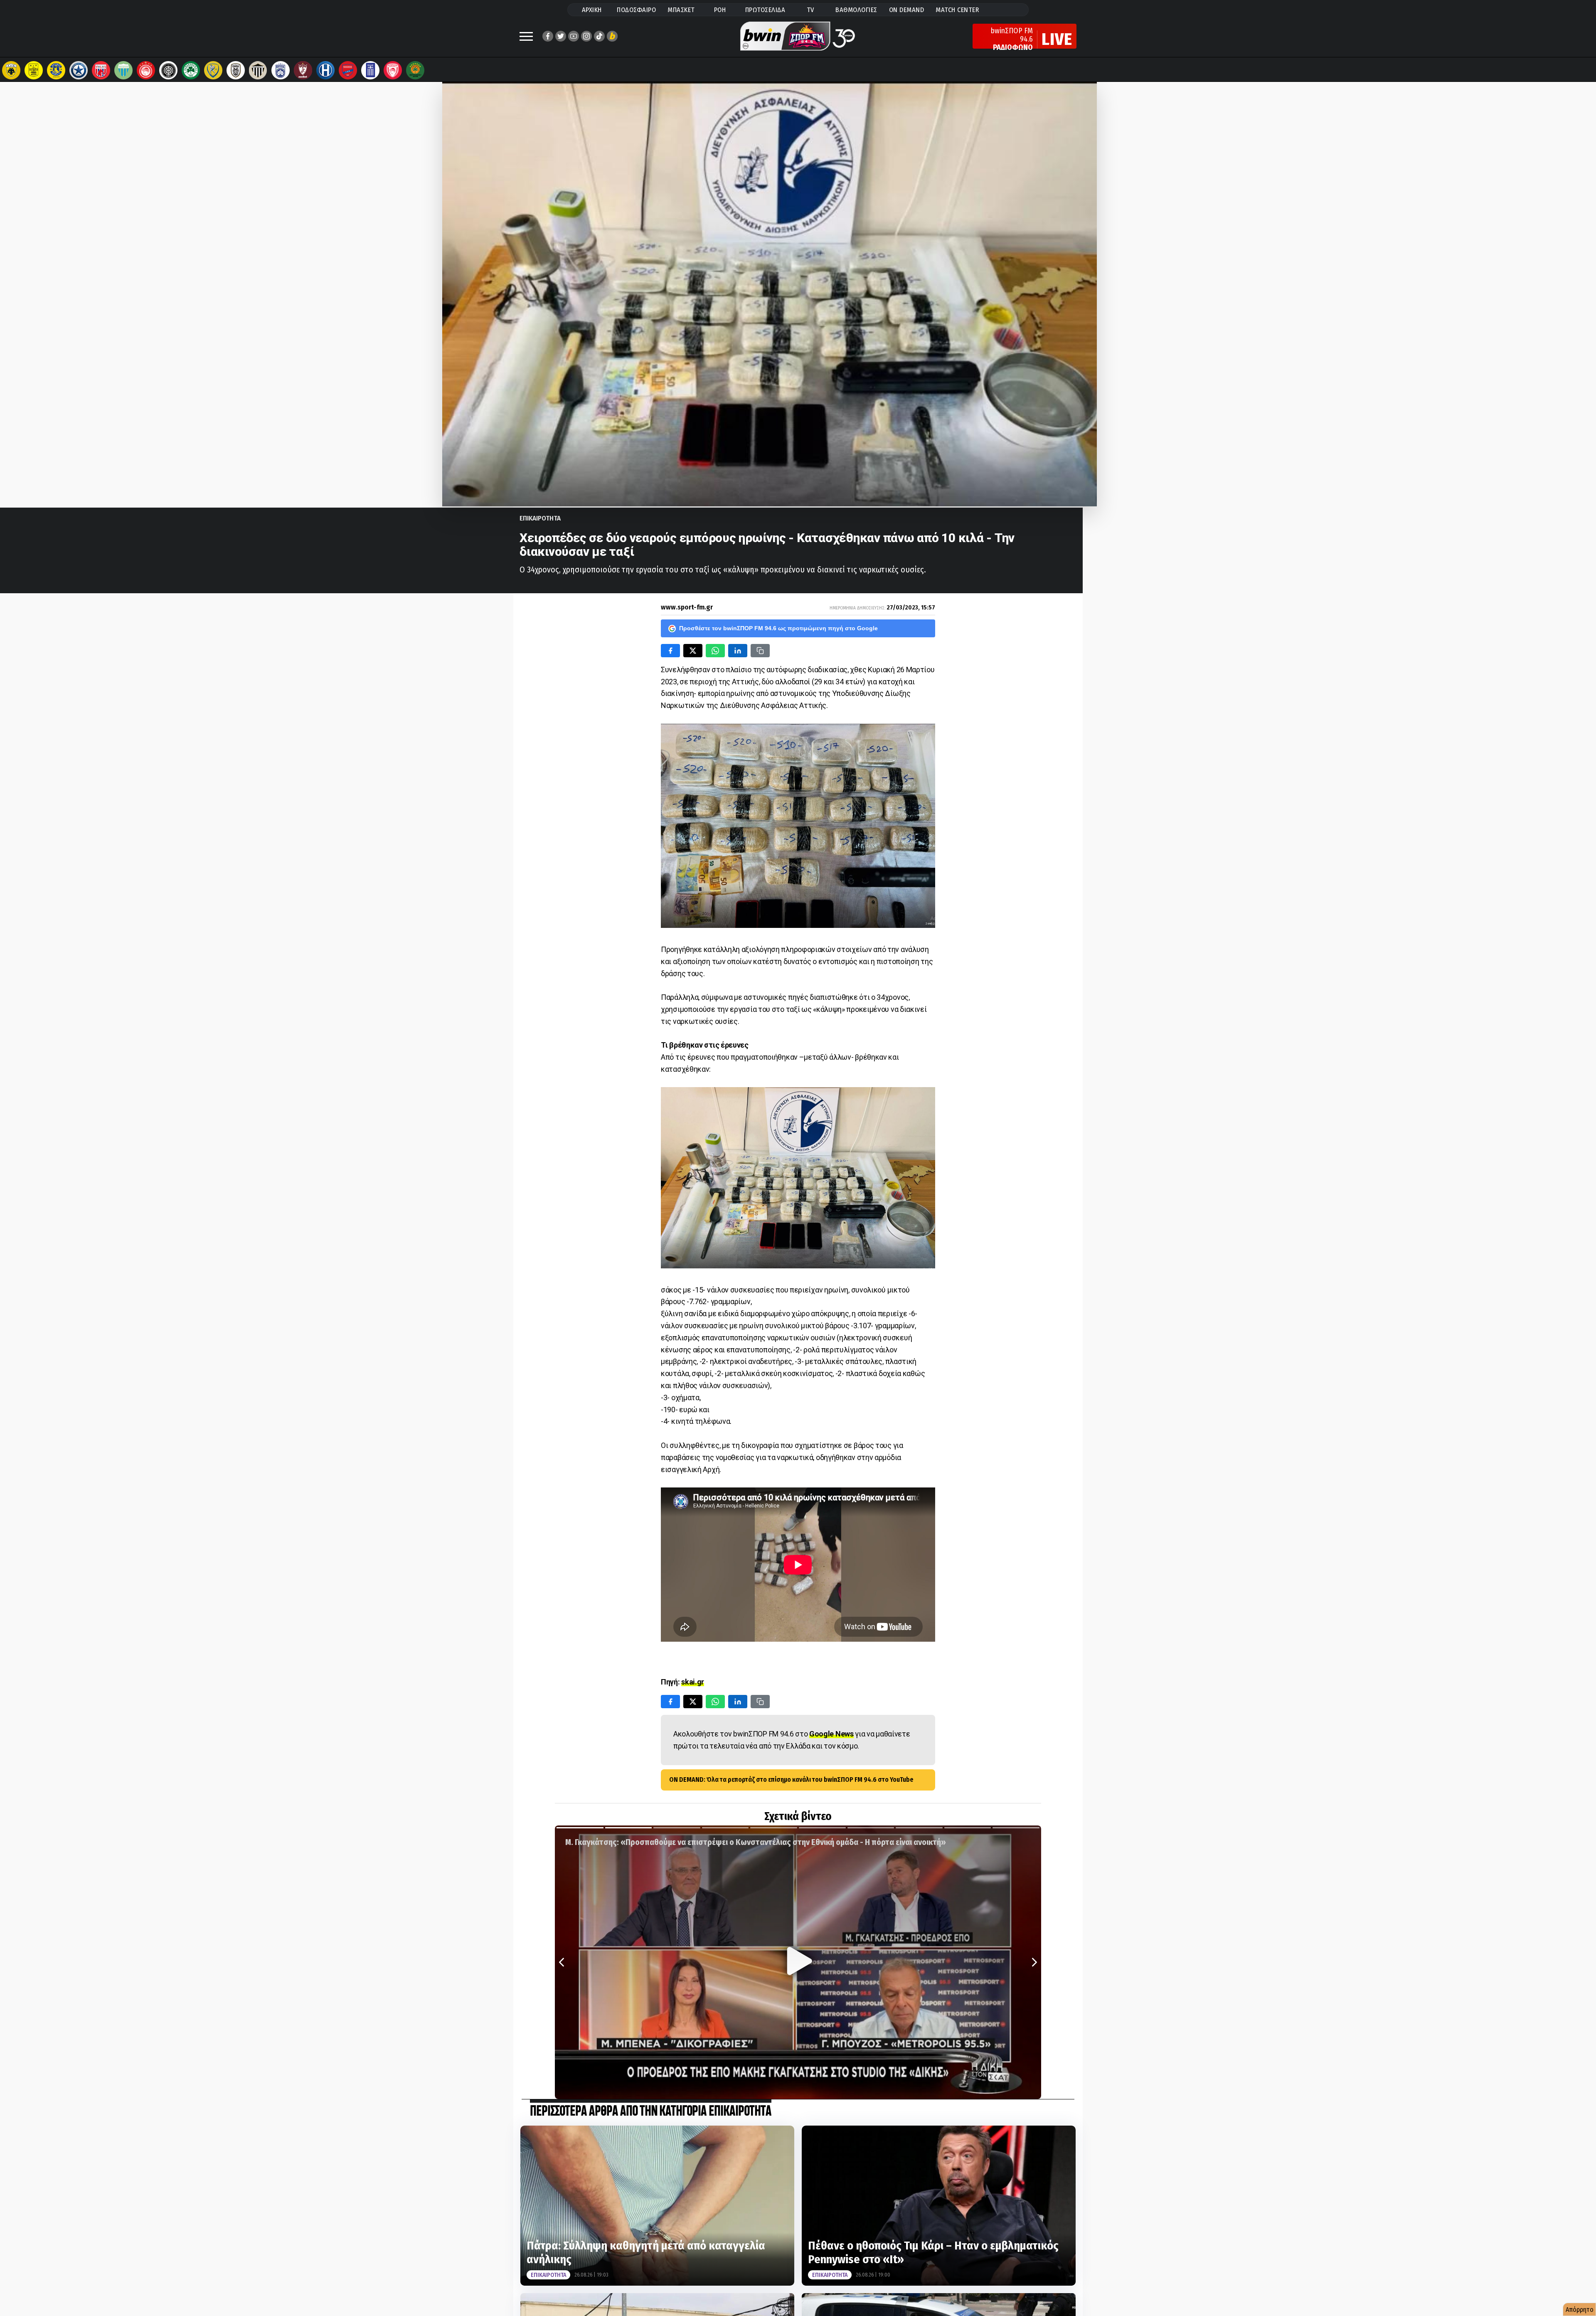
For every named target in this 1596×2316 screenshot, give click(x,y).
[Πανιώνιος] (348, 70)
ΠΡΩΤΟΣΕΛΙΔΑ (765, 10)
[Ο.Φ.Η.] (168, 70)
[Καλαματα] (258, 70)
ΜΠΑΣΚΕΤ (681, 10)
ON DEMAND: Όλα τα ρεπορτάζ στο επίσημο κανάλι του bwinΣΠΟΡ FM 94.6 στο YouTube (791, 1780)
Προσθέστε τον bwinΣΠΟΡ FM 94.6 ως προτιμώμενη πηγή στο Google (778, 628)
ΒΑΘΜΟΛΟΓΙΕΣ (856, 10)
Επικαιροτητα (540, 518)
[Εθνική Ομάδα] (370, 70)
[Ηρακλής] (325, 70)
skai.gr (693, 1682)
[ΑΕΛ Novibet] (303, 70)
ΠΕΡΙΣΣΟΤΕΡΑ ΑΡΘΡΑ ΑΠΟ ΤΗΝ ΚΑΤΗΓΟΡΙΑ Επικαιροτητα (651, 2112)
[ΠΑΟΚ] (236, 70)
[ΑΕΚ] (11, 70)
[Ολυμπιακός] (146, 70)
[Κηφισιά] (281, 70)
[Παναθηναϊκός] (191, 70)
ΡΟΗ (720, 10)
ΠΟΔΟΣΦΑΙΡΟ (636, 10)
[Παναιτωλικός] (213, 70)
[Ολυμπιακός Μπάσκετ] (393, 70)
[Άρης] (34, 70)
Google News (831, 1734)
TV (810, 10)
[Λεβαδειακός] (123, 70)
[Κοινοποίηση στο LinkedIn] (738, 651)
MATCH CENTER (957, 10)
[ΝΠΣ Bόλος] (101, 70)
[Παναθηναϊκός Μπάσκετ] (415, 70)
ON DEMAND (907, 10)
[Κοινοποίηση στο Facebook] (670, 651)
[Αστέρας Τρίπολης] (56, 70)
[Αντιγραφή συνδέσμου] (760, 651)
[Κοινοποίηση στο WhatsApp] (715, 651)
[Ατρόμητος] (79, 70)
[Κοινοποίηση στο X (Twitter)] (693, 651)
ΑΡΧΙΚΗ (592, 10)
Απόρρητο (1580, 2310)
